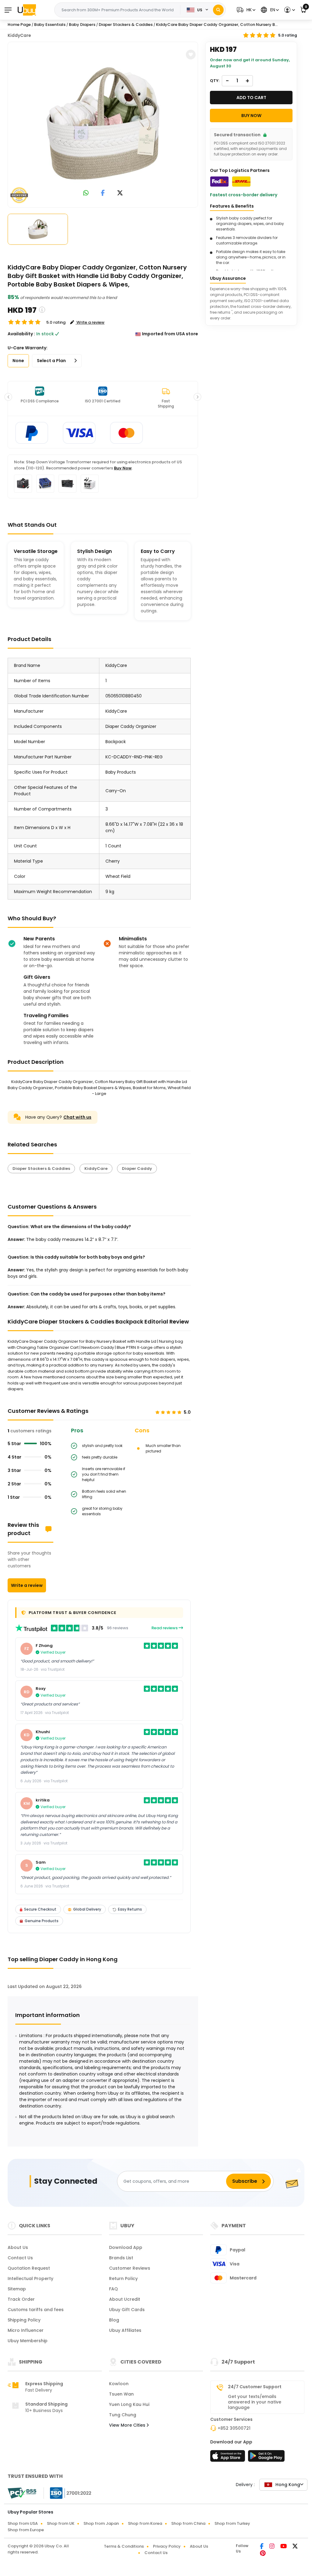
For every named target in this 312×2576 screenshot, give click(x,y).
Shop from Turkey (232, 2523)
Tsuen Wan (121, 2394)
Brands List (121, 2258)
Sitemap (17, 2289)
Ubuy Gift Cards (127, 2310)
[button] (245, 10)
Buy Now (123, 468)
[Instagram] (272, 2547)
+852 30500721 (234, 2428)
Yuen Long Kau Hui (129, 2404)
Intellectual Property (30, 2278)
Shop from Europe (26, 2530)
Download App (126, 2247)
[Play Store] (266, 2458)
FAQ (113, 2289)
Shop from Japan (101, 2523)
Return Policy (123, 2278)
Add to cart (251, 98)
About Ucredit (125, 2299)
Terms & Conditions (124, 2546)
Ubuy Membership (28, 2341)
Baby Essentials (50, 25)
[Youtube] (284, 2547)
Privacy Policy (167, 2546)
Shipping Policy (24, 2320)
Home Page (19, 25)
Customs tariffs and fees (36, 2310)
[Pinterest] (263, 2554)
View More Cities (128, 2425)
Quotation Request (29, 2268)
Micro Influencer (26, 2330)
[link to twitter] (120, 193)
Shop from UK (61, 2523)
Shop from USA (23, 2523)
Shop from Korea (145, 2523)
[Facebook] (262, 2547)
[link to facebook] (103, 193)
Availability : (21, 334)
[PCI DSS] (22, 2493)
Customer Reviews (130, 2268)
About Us (18, 2247)
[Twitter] (295, 2547)
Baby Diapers (82, 25)
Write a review (27, 1585)
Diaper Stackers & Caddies (41, 1169)
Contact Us (20, 2258)
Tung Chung (123, 2415)
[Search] (218, 10)
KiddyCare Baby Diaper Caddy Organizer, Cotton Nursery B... (217, 25)
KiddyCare (19, 35)
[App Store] (229, 2458)
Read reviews (165, 1628)
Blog (114, 2320)
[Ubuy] (27, 10)
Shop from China (188, 2523)
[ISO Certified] (68, 2493)
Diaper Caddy (137, 1169)
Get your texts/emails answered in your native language (255, 2402)
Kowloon (119, 2384)
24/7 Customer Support (255, 2387)
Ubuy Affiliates (125, 2330)
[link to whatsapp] (86, 193)
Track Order (21, 2299)
